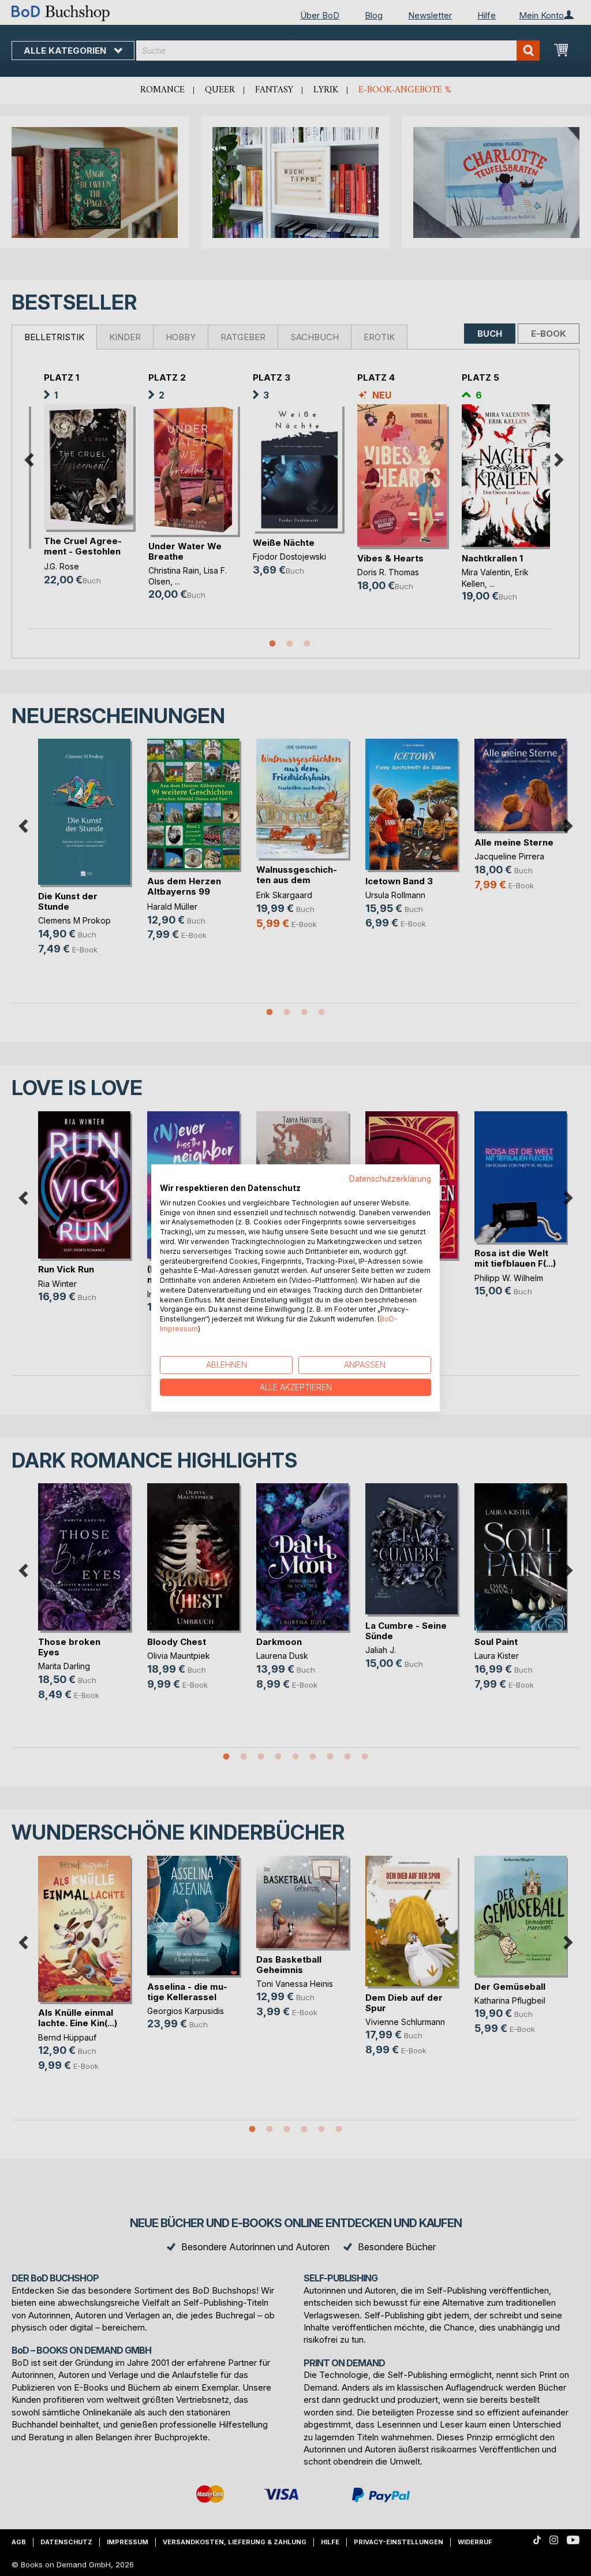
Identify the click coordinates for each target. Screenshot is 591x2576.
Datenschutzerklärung (390, 1179)
